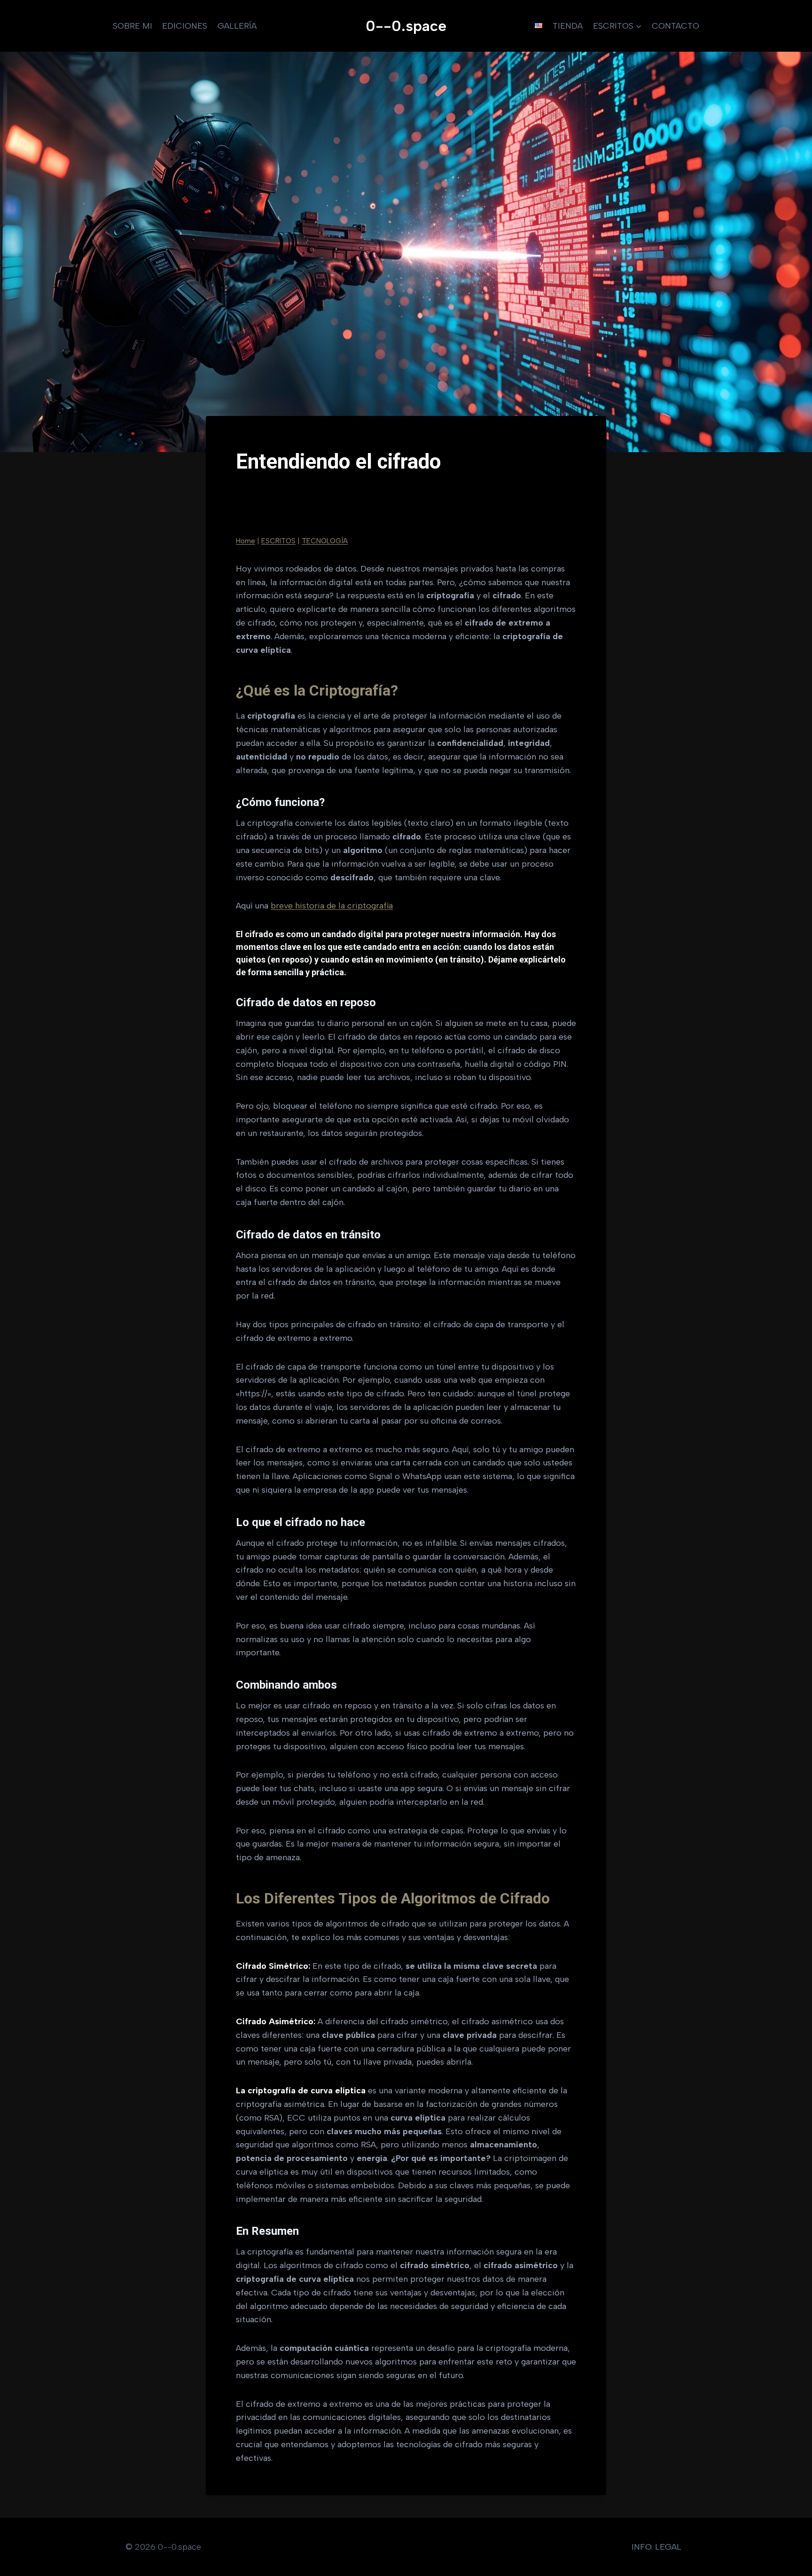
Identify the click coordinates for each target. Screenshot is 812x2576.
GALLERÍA (237, 26)
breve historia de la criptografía (332, 906)
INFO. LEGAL (656, 2547)
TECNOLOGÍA (325, 541)
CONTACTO (675, 26)
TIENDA (568, 26)
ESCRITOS (278, 541)
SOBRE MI (133, 26)
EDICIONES (185, 26)
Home (246, 541)
